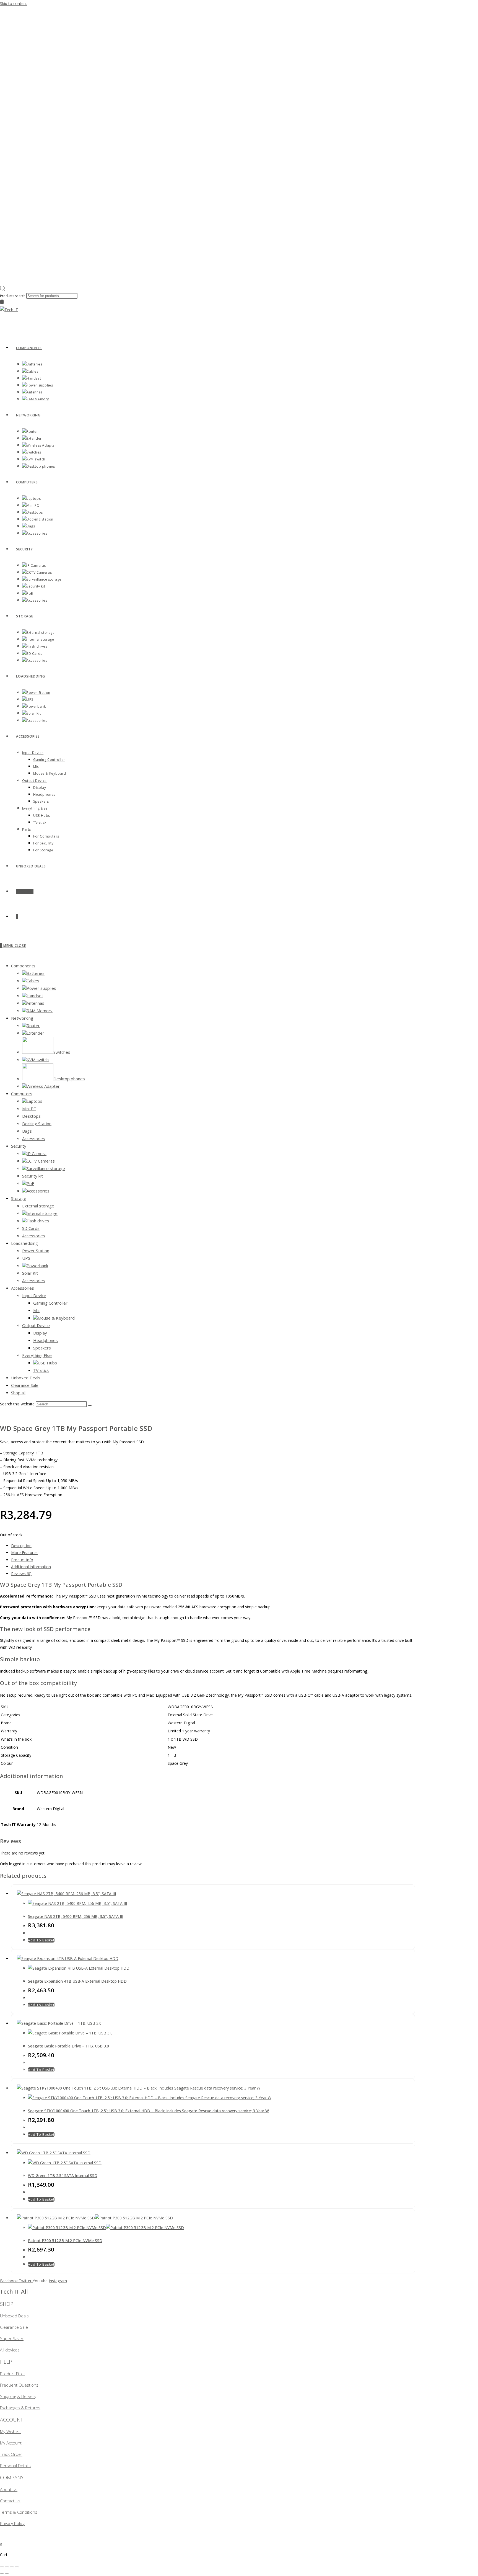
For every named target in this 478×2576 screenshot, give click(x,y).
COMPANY (12, 2477)
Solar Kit (30, 1273)
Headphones (46, 1340)
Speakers (42, 1348)
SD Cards (31, 1228)
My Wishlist (10, 2431)
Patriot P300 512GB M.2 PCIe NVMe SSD (65, 2241)
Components (23, 966)
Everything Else (37, 1355)
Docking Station (37, 1124)
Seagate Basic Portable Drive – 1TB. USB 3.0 (68, 2046)
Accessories (34, 1138)
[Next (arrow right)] (7, 2574)
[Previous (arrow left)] (2, 2574)
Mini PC (29, 1109)
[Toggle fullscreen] (7, 2567)
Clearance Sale (25, 1385)
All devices (10, 2350)
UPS (26, 1258)
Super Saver (12, 2338)
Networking (22, 1018)
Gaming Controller (50, 1303)
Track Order (11, 2454)
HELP (6, 2362)
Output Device (36, 1325)
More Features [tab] (24, 1553)
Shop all (18, 1393)
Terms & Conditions (19, 2512)
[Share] (12, 2567)
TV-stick (41, 1370)
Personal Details (15, 2466)
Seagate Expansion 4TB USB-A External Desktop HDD (77, 1981)
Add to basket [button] (41, 1940)
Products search (13, 296)
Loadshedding (24, 1243)
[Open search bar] (3, 290)
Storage (19, 1198)
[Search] (2, 302)
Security (19, 1146)
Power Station (36, 1251)
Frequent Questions (19, 2385)
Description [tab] (21, 1546)
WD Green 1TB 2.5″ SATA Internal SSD (63, 2176)
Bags (27, 1131)
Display (40, 1333)
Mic (36, 1310)
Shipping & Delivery (18, 2396)
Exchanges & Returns (20, 2408)
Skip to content (14, 3)
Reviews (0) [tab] (21, 1574)
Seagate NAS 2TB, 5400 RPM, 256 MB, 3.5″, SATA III (76, 1916)
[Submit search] (90, 1405)
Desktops (31, 1116)
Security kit (33, 1176)
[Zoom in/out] (2, 2567)
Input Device (34, 1295)
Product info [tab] (22, 1560)
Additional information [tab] (31, 1567)
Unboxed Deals (26, 1378)
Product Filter (13, 2374)
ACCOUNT (11, 2420)
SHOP (7, 2304)
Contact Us (10, 2501)
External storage (38, 1206)
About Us (9, 2489)
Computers (22, 1094)
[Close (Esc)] (17, 2567)
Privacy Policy (12, 2523)
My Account (11, 2443)
